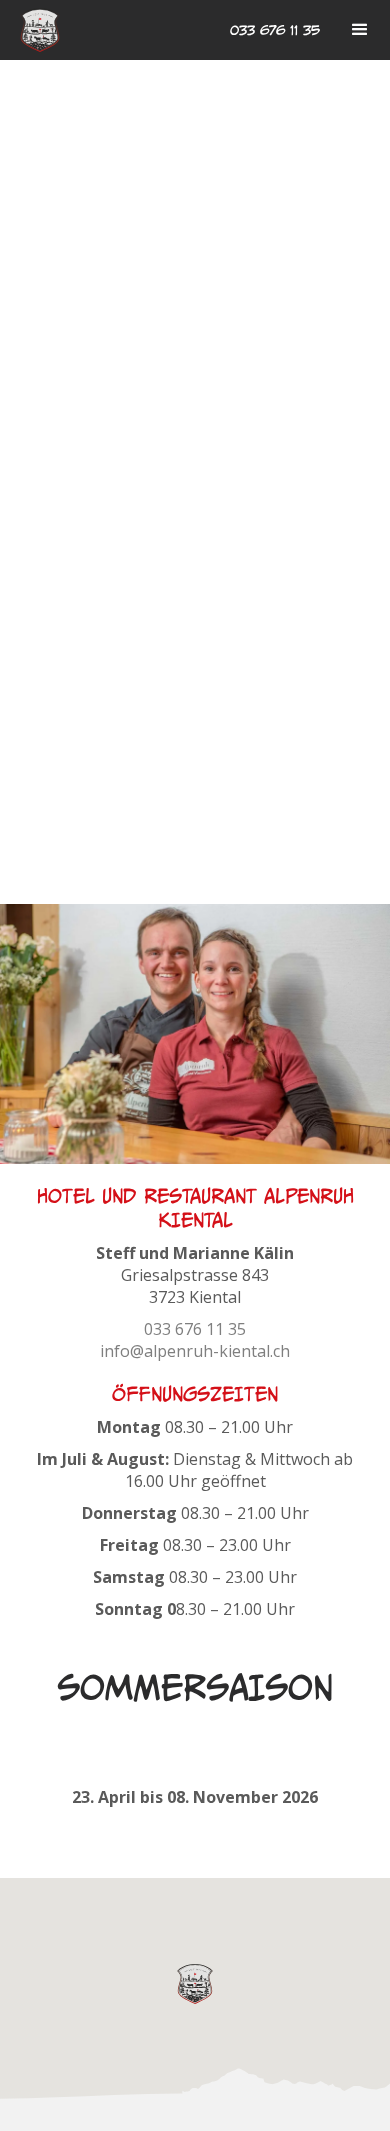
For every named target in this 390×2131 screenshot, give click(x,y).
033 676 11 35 (275, 30)
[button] (360, 30)
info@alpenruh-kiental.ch (195, 1351)
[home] (40, 30)
